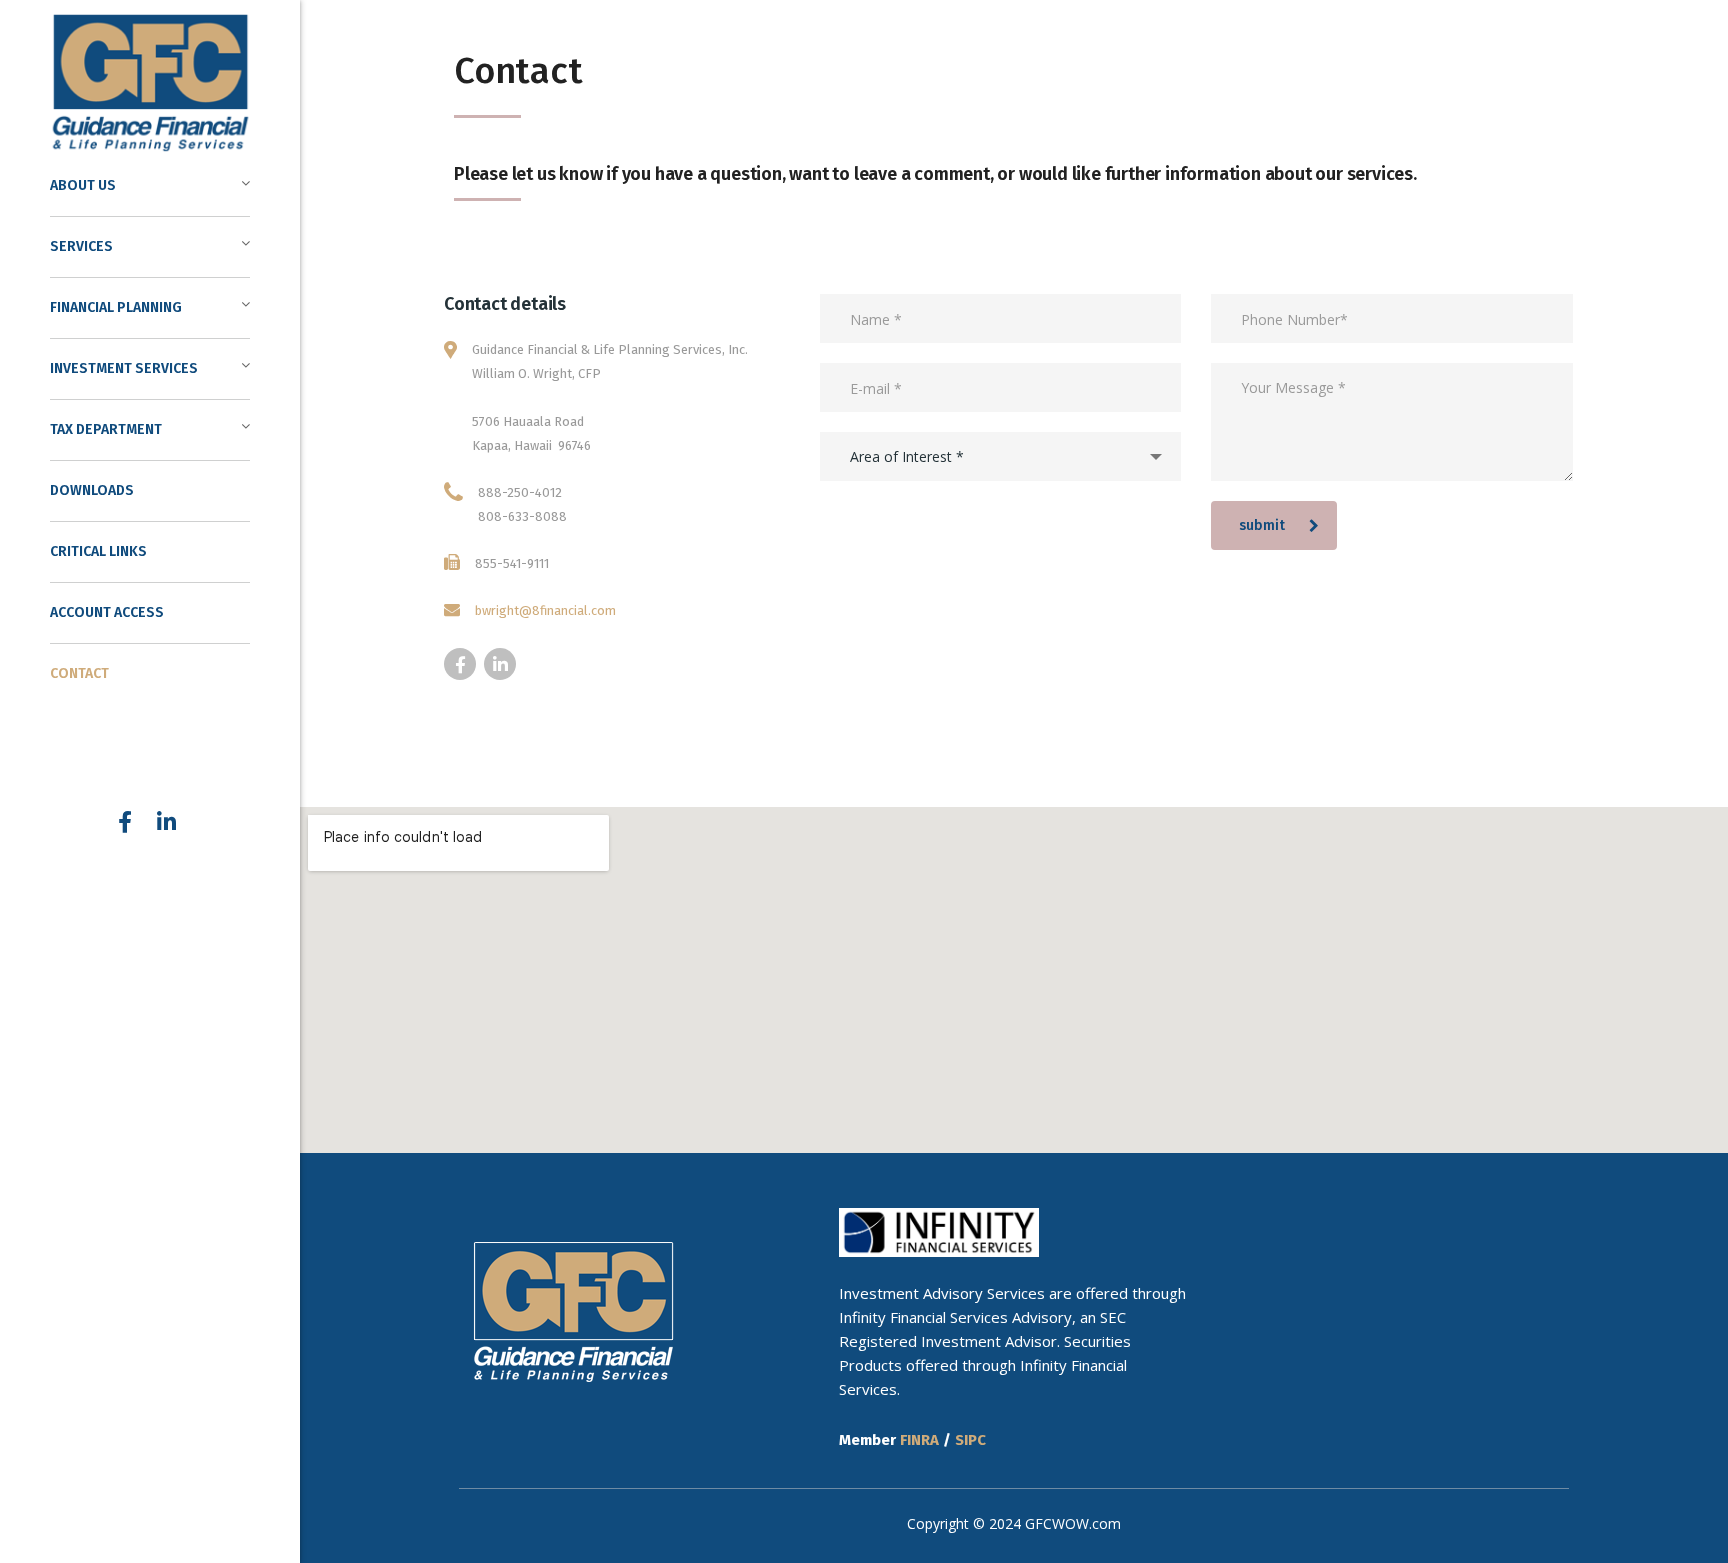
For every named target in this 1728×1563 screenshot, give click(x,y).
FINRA (919, 1440)
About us (83, 185)
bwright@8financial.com (545, 610)
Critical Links (98, 551)
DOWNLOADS (92, 490)
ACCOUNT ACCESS (107, 612)
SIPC (970, 1440)
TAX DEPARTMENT (106, 429)
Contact (79, 673)
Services (81, 246)
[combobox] (1000, 456)
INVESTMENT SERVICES (124, 368)
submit (1262, 525)
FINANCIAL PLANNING (116, 307)
